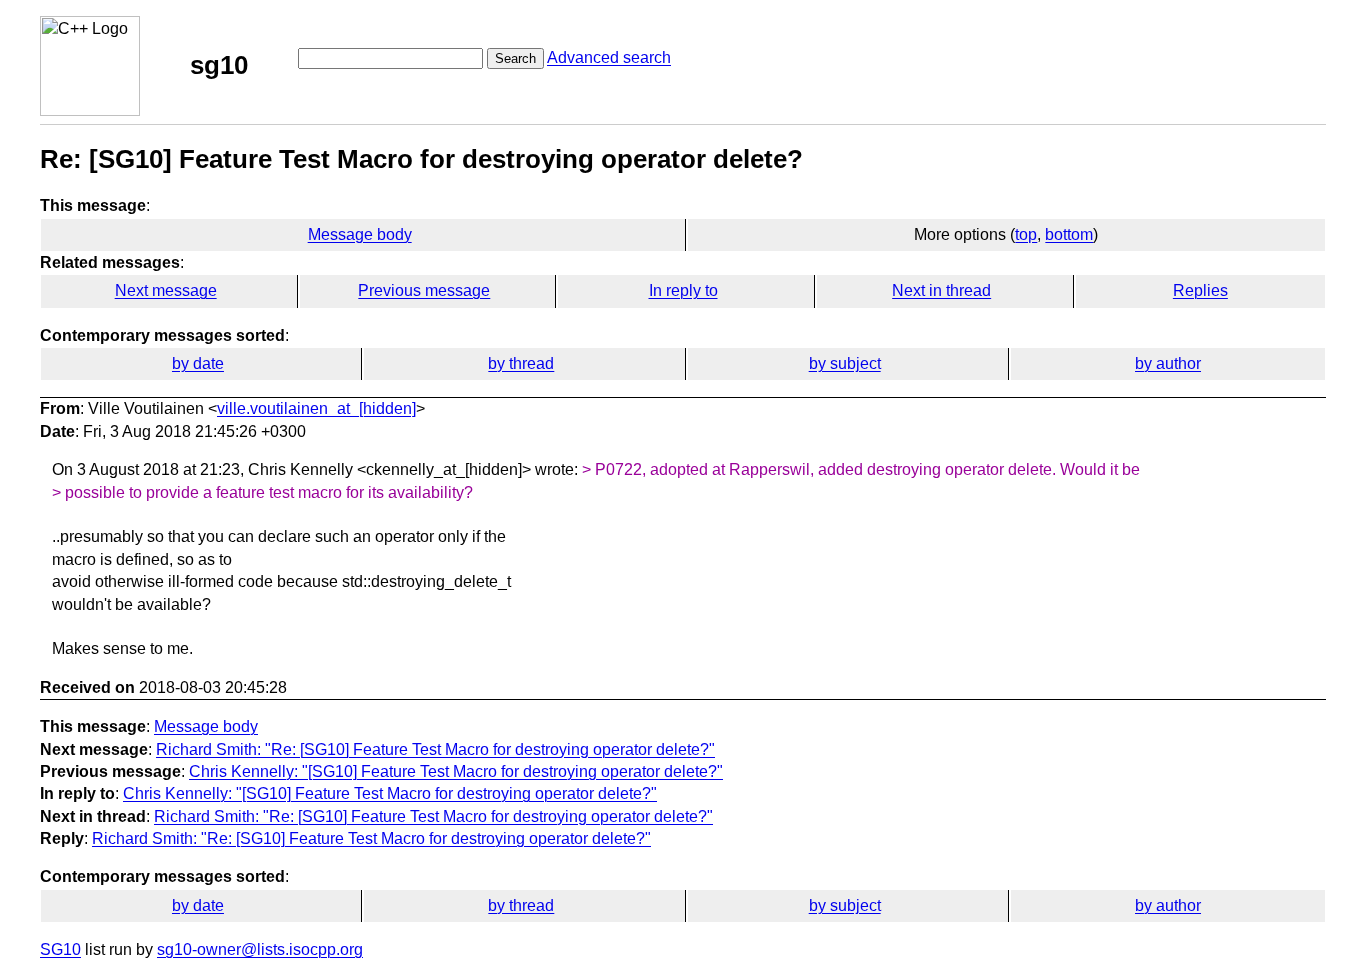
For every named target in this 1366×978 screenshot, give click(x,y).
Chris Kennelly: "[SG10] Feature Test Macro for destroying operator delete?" (456, 771)
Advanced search (609, 57)
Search (515, 58)
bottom (1069, 234)
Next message (166, 290)
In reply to (683, 290)
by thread (521, 363)
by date (198, 363)
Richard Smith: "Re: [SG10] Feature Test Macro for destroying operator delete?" (435, 749)
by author (1168, 363)
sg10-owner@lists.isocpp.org (260, 949)
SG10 (60, 949)
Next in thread (941, 290)
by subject (845, 363)
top (1026, 234)
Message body (360, 234)
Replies (1200, 290)
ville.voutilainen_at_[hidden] (316, 408)
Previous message (424, 290)
